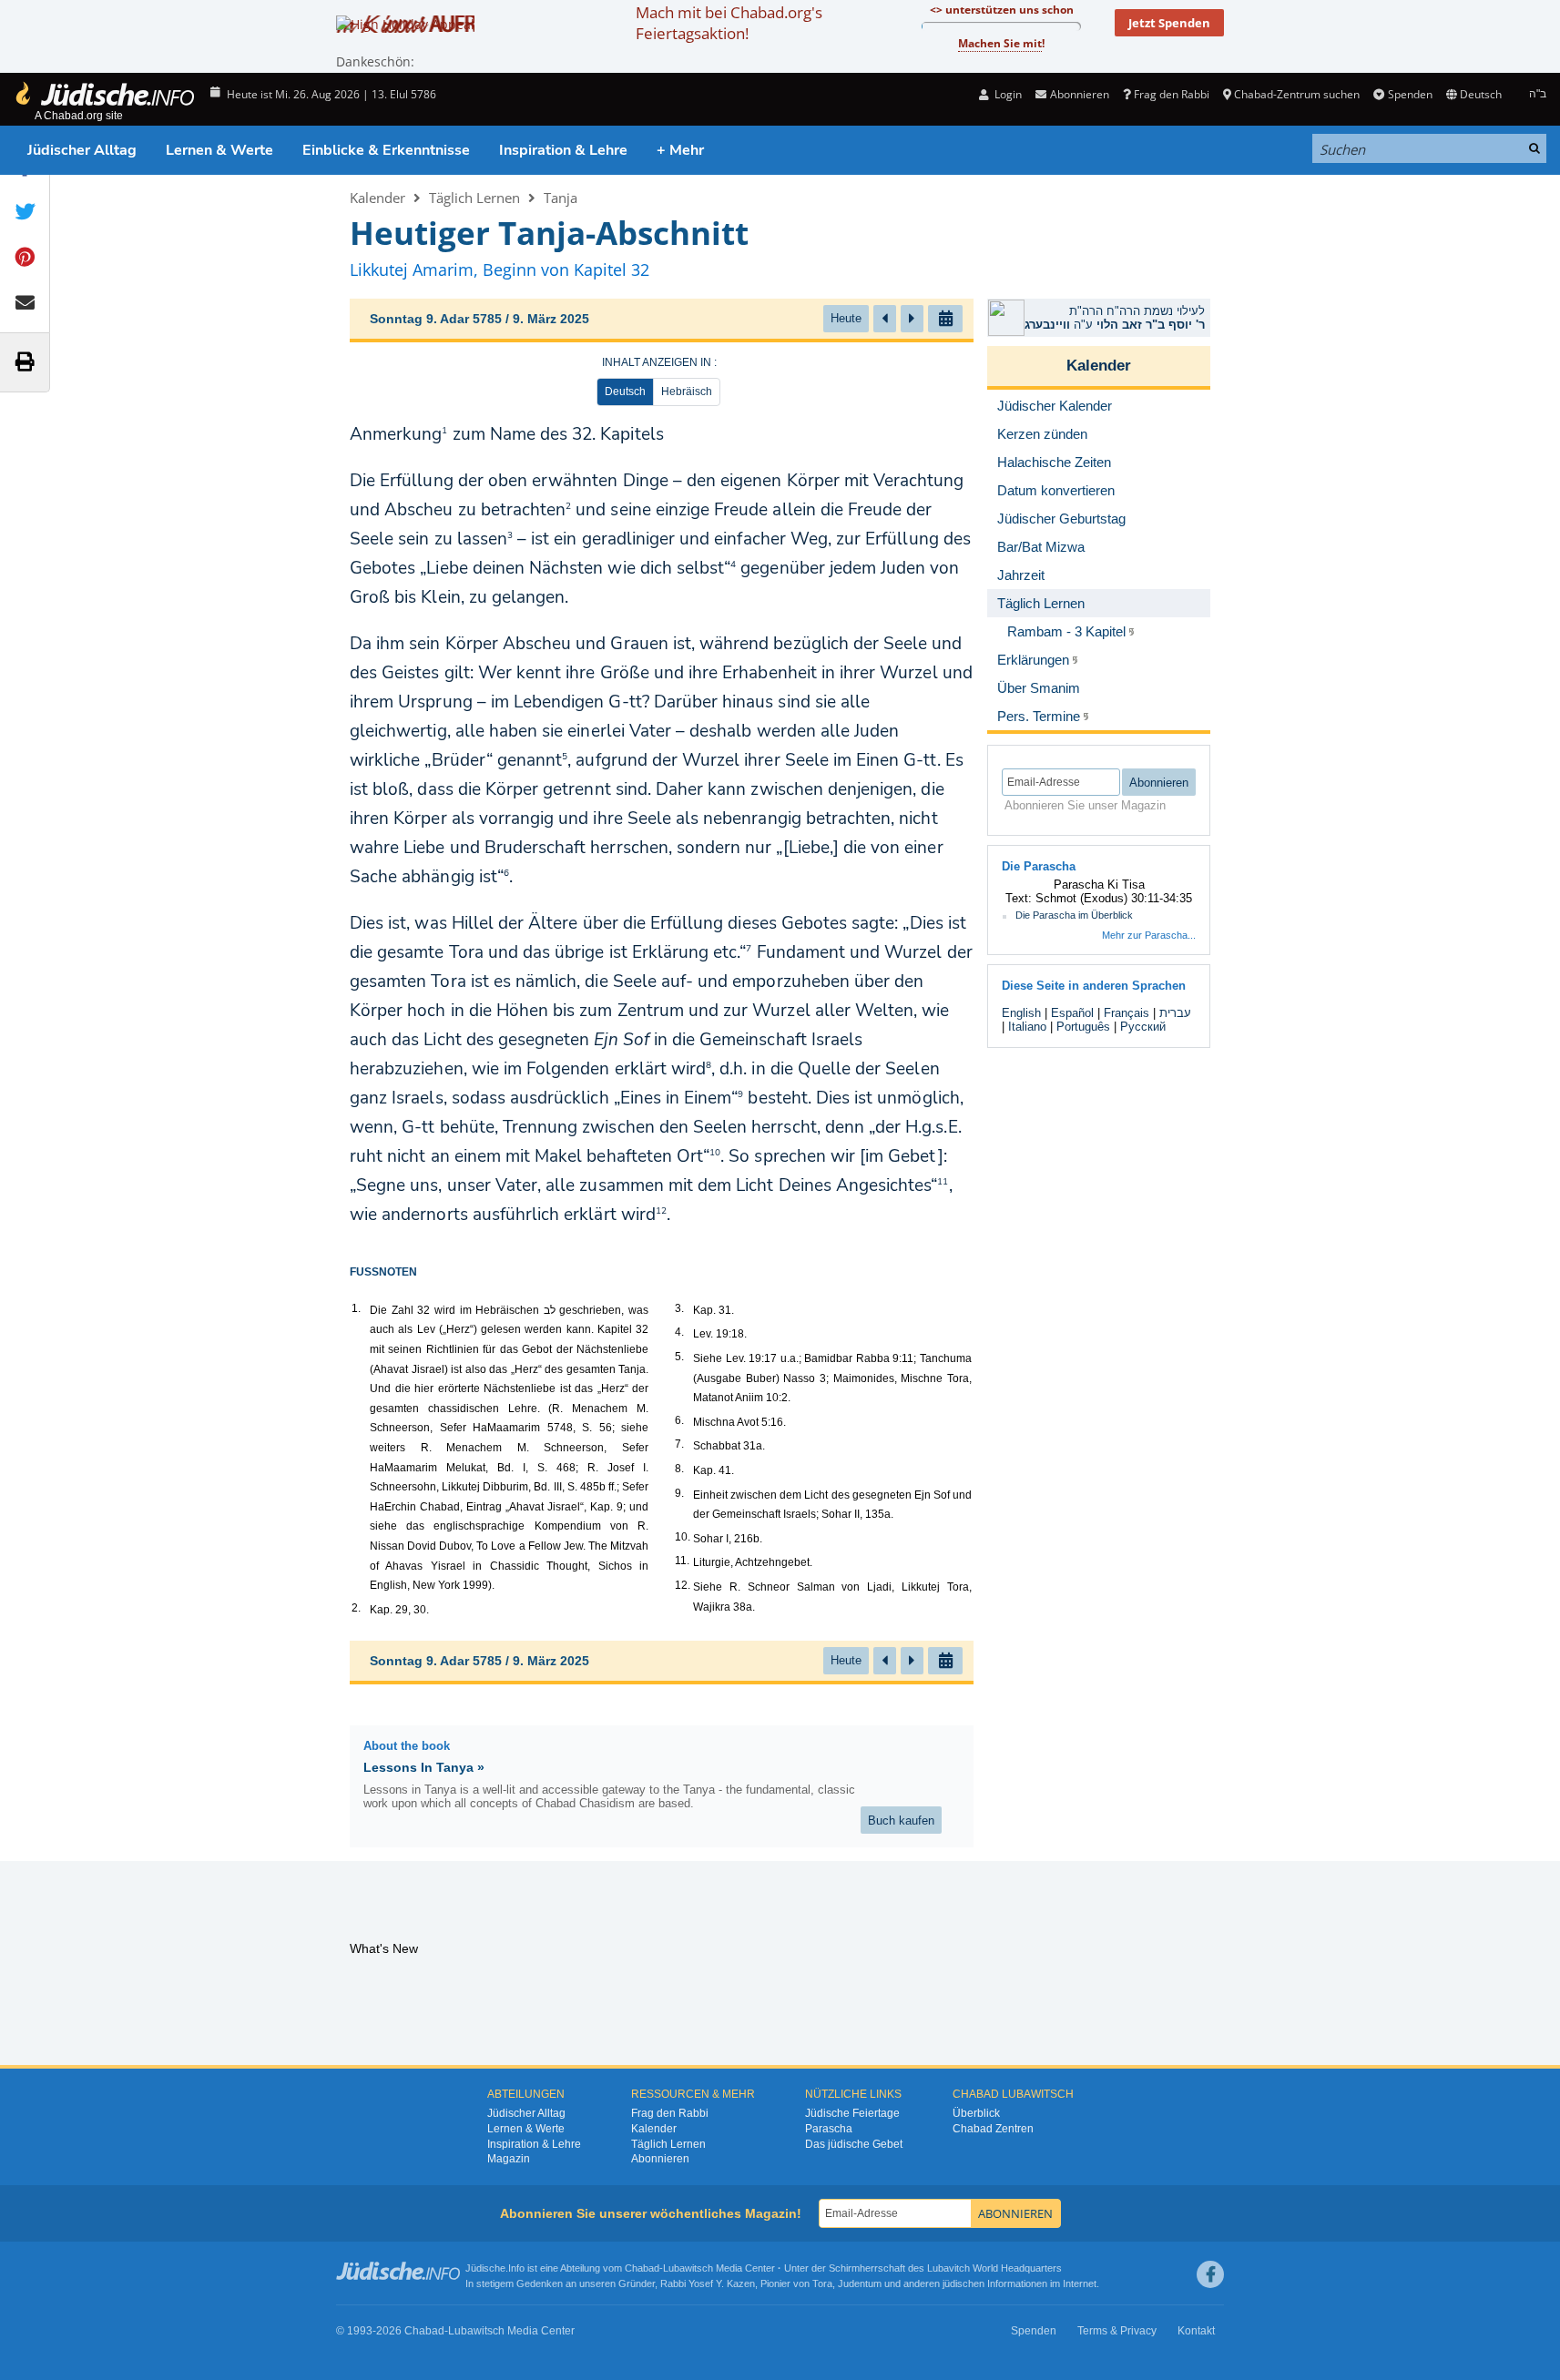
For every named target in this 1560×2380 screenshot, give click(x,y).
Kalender (377, 198)
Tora (822, 2283)
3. (679, 1308)
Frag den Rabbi (1172, 94)
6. (679, 1420)
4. (679, 1332)
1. (356, 1308)
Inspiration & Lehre (563, 150)
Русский (1143, 1027)
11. (682, 1561)
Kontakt (1196, 2331)
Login (1007, 94)
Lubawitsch (688, 2268)
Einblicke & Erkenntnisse (386, 150)
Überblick (976, 2113)
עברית (1175, 1013)
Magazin (509, 2159)
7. (679, 1444)
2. (356, 1608)
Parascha (829, 2129)
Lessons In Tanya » (424, 1767)
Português (1083, 1027)
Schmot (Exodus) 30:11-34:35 (1114, 898)
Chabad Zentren (993, 2129)
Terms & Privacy (1117, 2331)
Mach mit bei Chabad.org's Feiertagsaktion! (729, 23)
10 (715, 1153)
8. (679, 1469)
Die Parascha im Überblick (1074, 915)
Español (1072, 1013)
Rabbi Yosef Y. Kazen (708, 2283)
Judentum (860, 2283)
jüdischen (964, 2283)
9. (679, 1493)
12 (661, 1211)
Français (1127, 1013)
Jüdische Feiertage (852, 2113)
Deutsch (625, 392)
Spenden (1410, 94)
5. (679, 1357)
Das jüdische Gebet (854, 2144)
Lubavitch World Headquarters (994, 2268)
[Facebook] (1210, 2274)
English (1021, 1013)
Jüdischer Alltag (82, 150)
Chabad (642, 2268)
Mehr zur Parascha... (1149, 935)
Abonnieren (660, 2159)
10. (683, 1537)
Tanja (561, 198)
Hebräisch (687, 392)
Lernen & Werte (219, 150)
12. (683, 1585)
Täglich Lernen (474, 198)
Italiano (1027, 1027)
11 (943, 1182)
